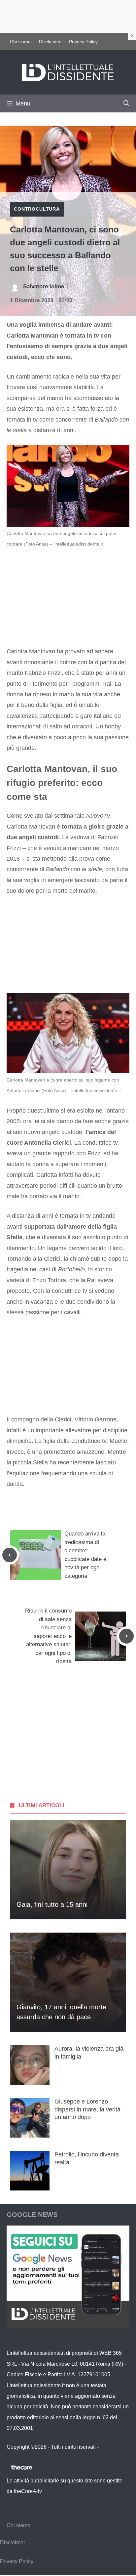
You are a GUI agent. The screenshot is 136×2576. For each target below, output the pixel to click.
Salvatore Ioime (44, 286)
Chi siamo (20, 42)
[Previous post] (10, 1555)
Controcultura (37, 209)
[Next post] (126, 1636)
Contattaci (112, 2447)
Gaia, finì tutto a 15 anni (52, 1904)
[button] (126, 103)
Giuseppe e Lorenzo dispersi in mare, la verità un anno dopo (87, 2109)
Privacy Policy (83, 42)
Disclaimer (50, 42)
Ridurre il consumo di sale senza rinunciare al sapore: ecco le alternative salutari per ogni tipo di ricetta (48, 1636)
